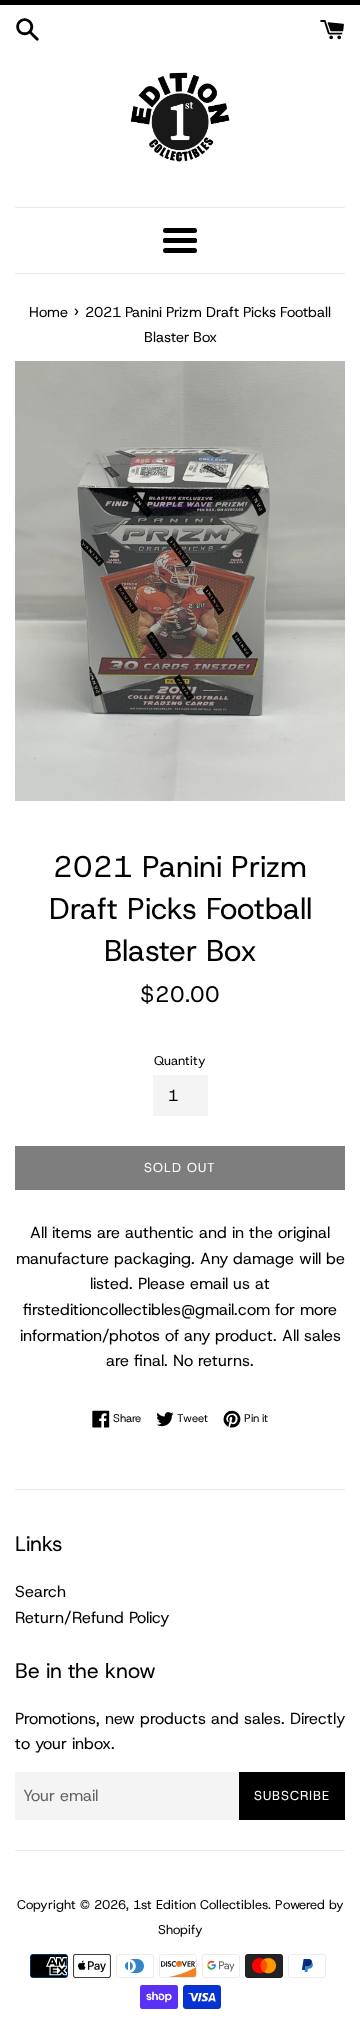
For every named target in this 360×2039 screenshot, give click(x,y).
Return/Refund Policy (92, 1617)
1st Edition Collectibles (200, 1904)
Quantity (180, 1060)
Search (40, 1591)
